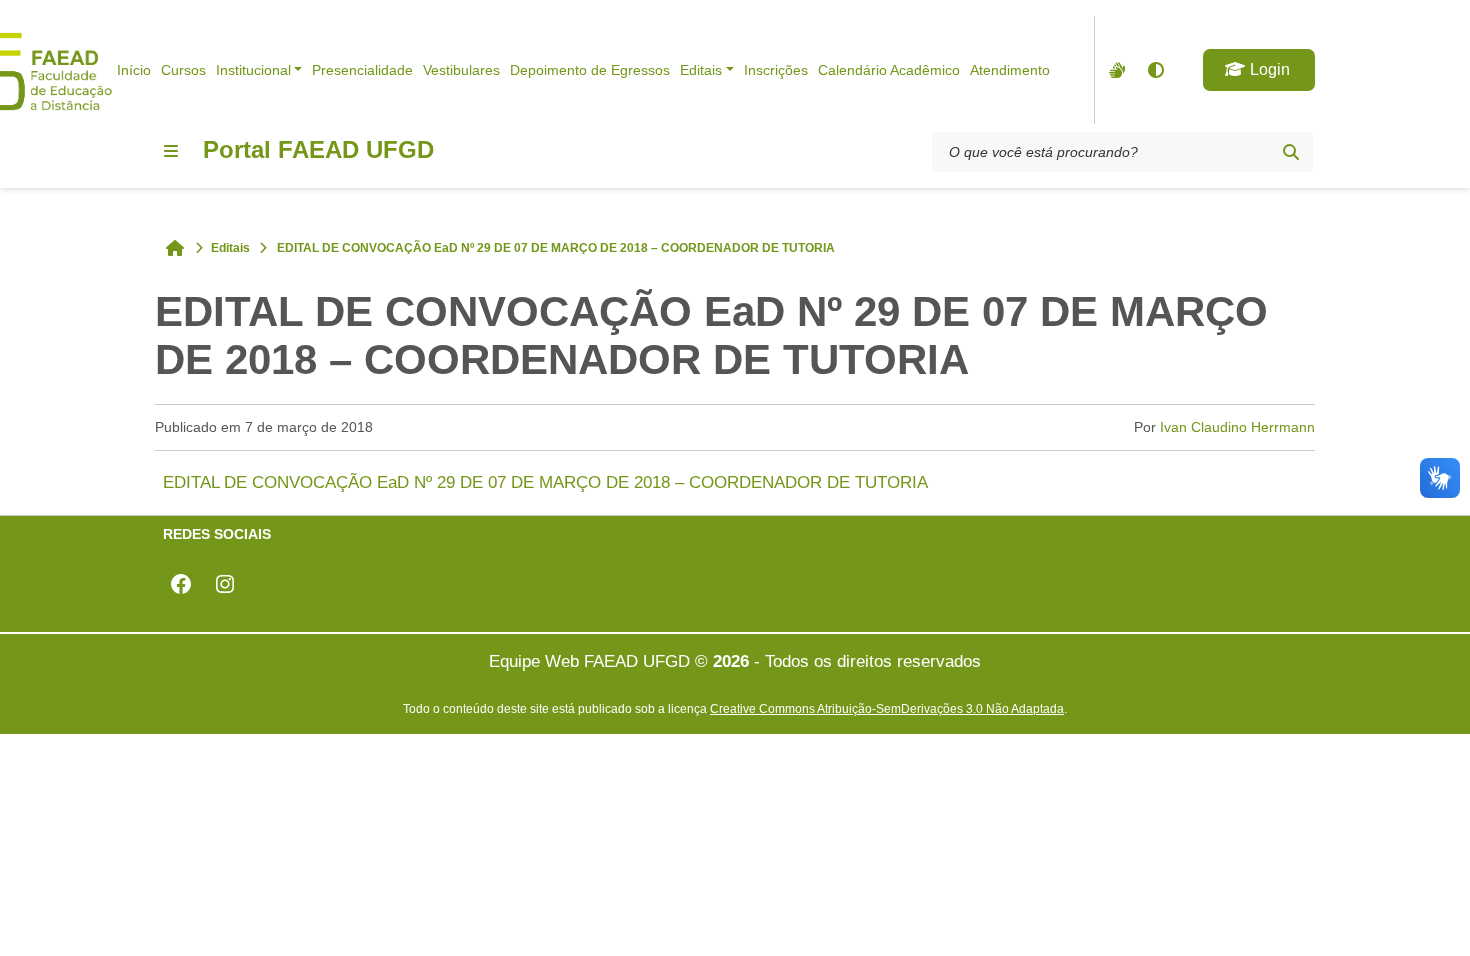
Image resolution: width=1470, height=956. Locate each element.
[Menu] (171, 151)
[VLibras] (1115, 70)
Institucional (253, 70)
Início (134, 70)
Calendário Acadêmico (889, 70)
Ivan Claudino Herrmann (1237, 427)
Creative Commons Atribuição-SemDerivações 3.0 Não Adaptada (887, 708)
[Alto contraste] (1155, 70)
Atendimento (1010, 70)
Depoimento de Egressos (590, 70)
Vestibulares (461, 70)
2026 (731, 661)
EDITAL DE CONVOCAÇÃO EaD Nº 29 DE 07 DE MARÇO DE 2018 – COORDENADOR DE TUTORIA (545, 482)
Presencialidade (362, 70)
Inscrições (776, 70)
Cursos (183, 70)
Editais (701, 70)
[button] (1259, 70)
